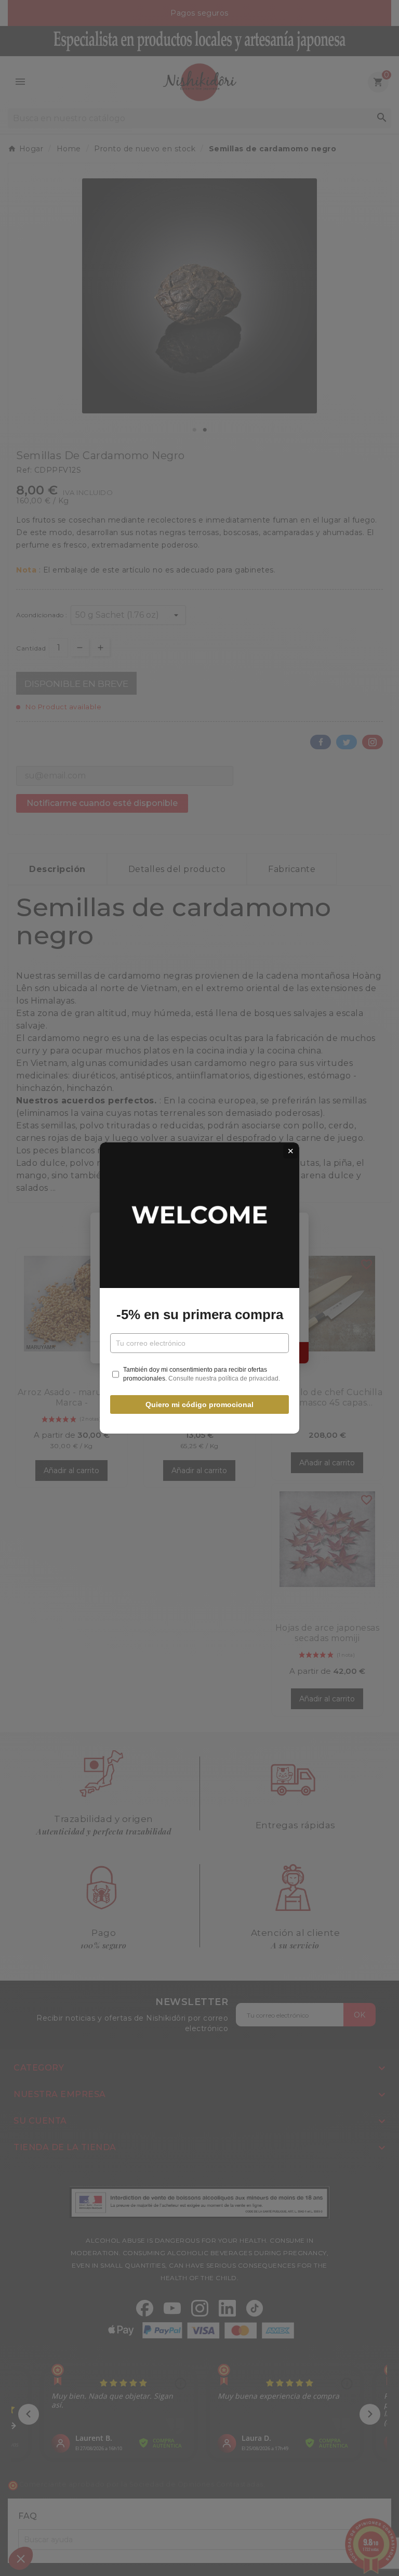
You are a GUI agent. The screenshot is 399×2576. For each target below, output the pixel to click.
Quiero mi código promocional (199, 1404)
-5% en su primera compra (200, 1315)
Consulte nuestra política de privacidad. (224, 1378)
